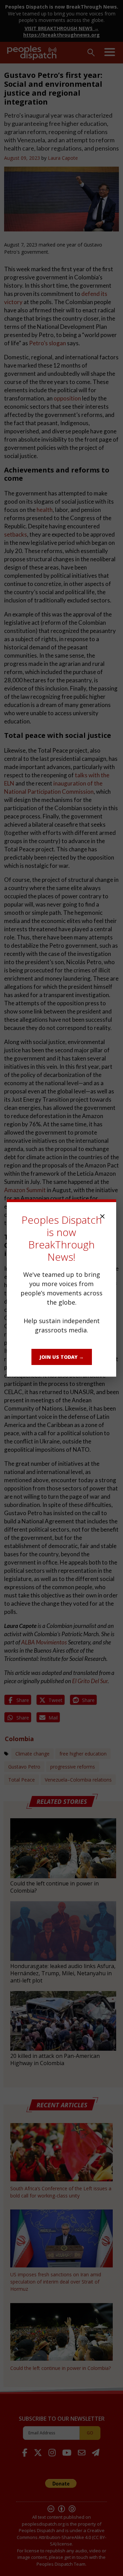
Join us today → (62, 1357)
